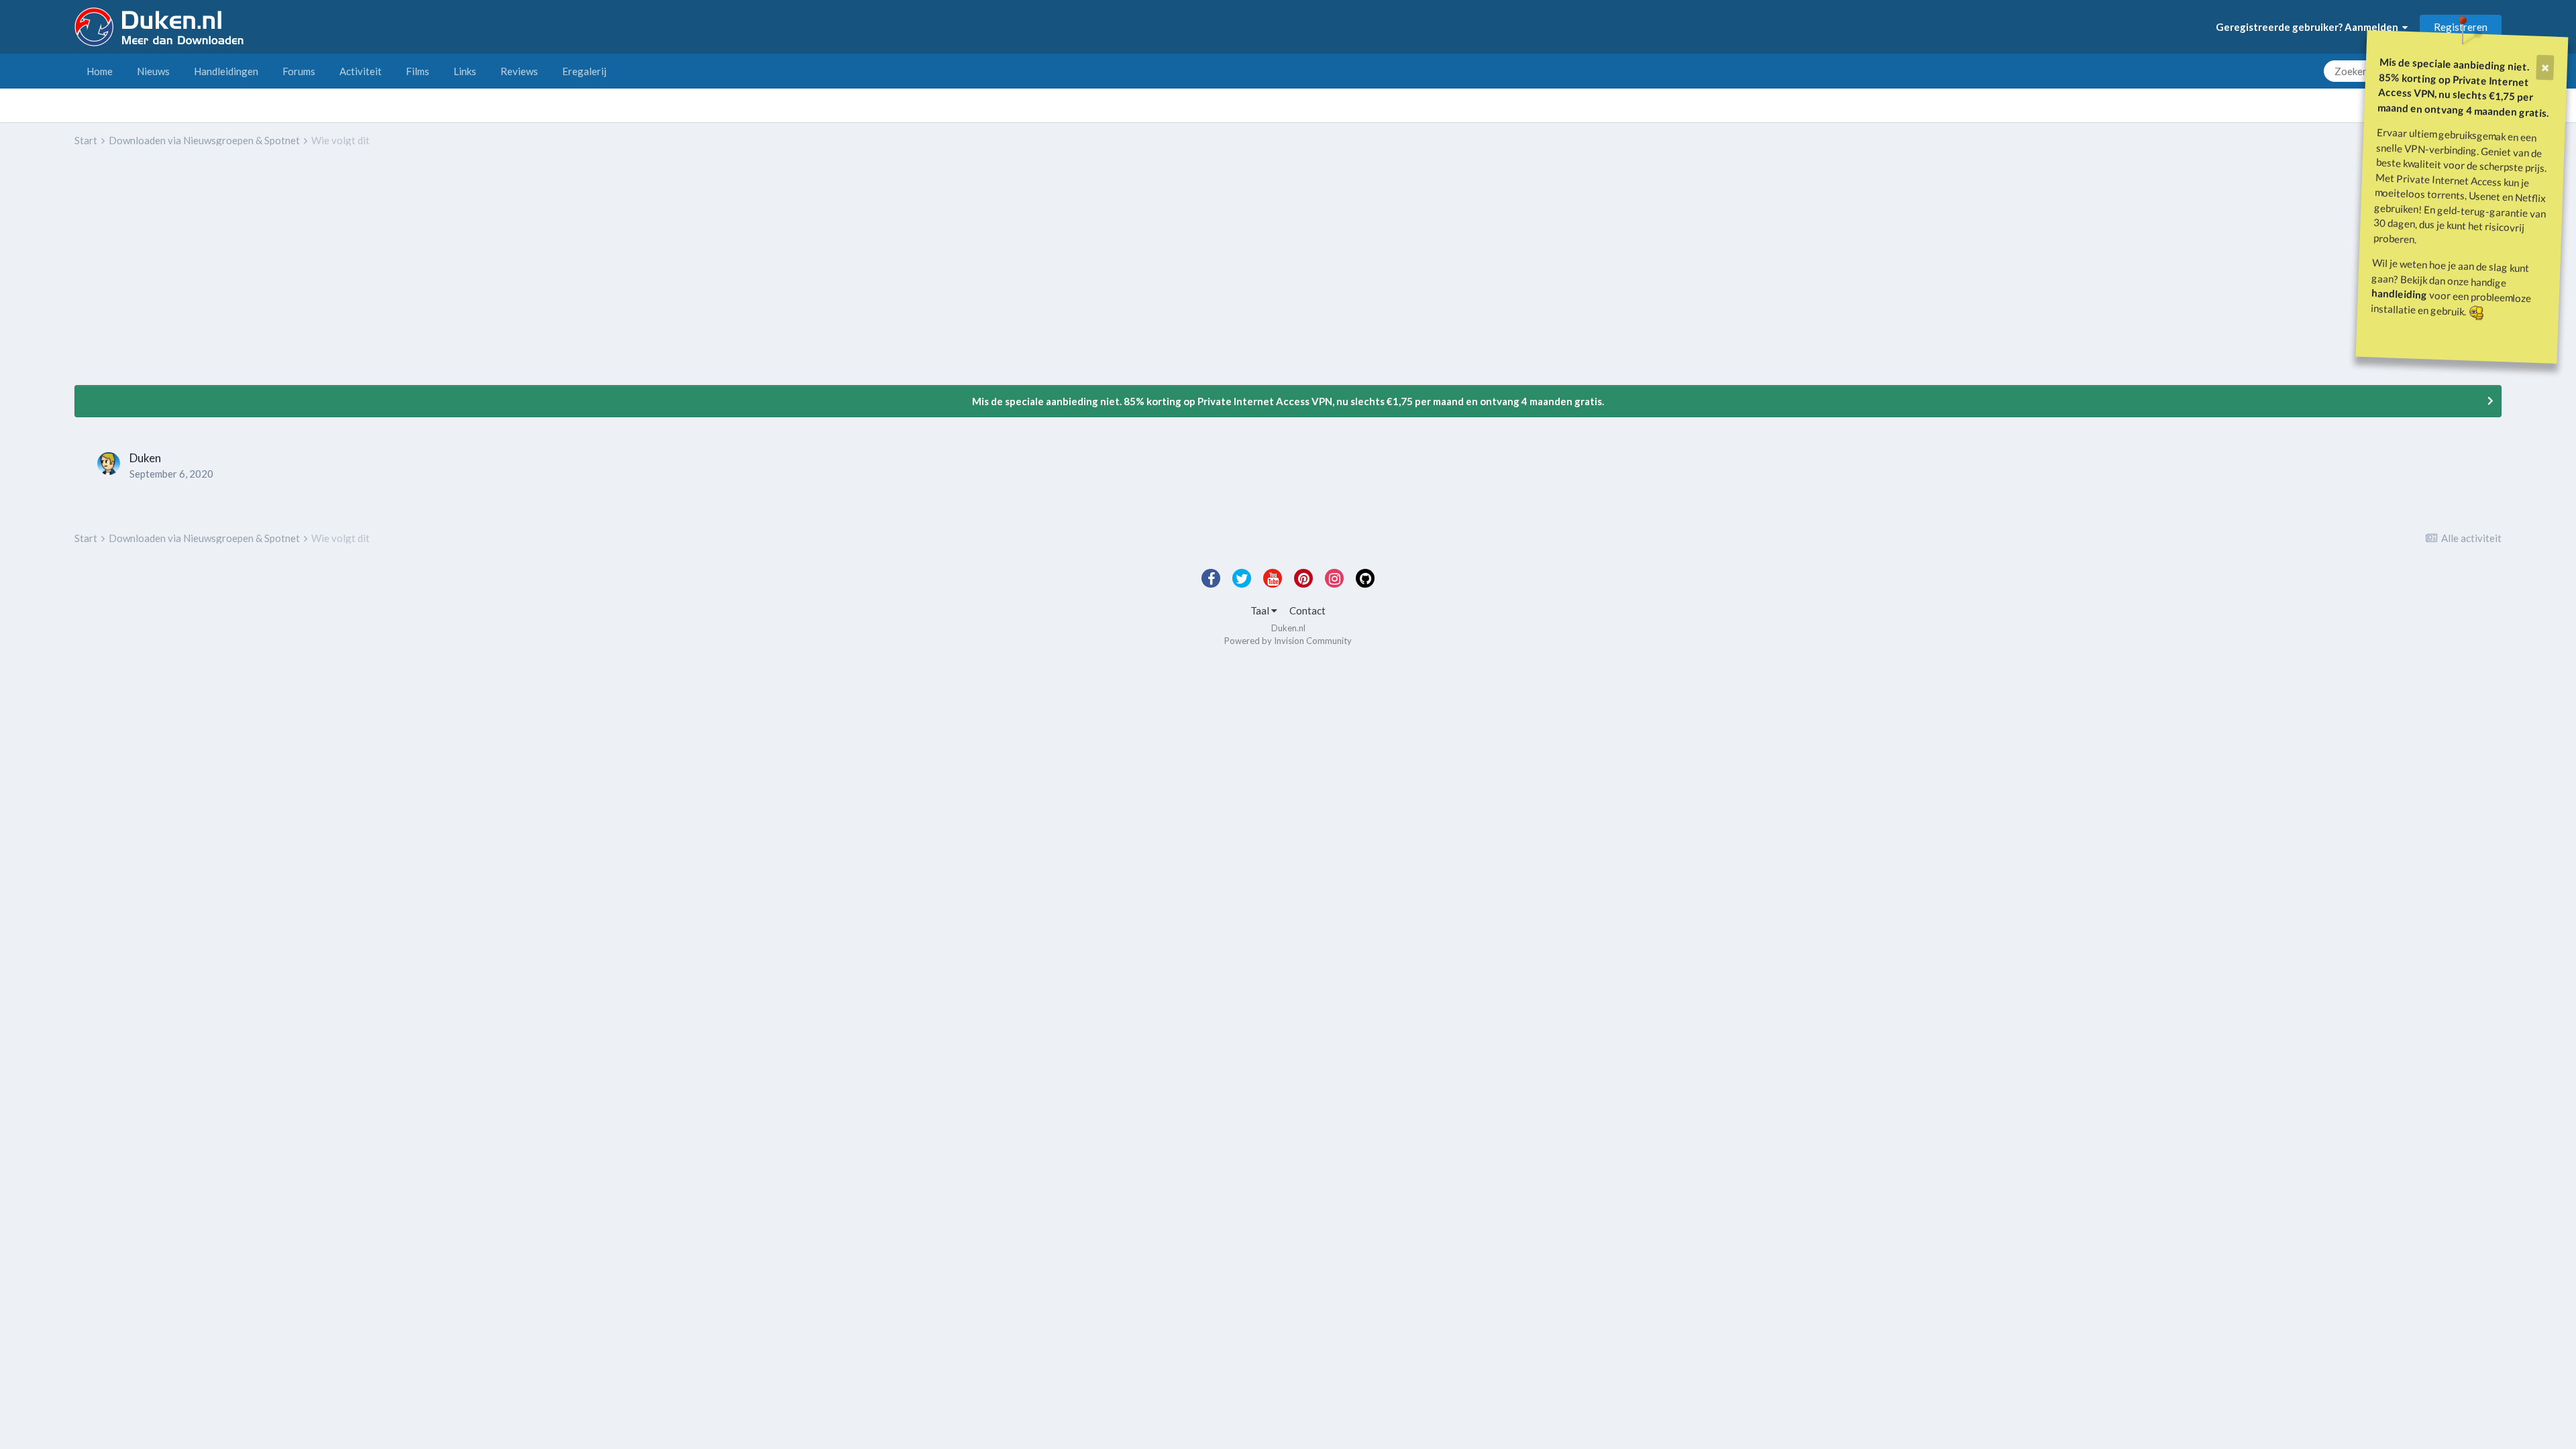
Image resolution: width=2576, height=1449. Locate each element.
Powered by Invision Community (1288, 641)
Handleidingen (226, 71)
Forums (299, 71)
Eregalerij (584, 71)
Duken (145, 458)
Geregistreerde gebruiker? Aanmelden (2309, 27)
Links (465, 71)
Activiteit (361, 71)
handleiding (2400, 293)
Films (418, 71)
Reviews (519, 71)
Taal (1261, 610)
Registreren (2461, 27)
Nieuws (153, 71)
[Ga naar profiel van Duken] (109, 464)
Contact (1307, 610)
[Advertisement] (319, 276)
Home (100, 71)
